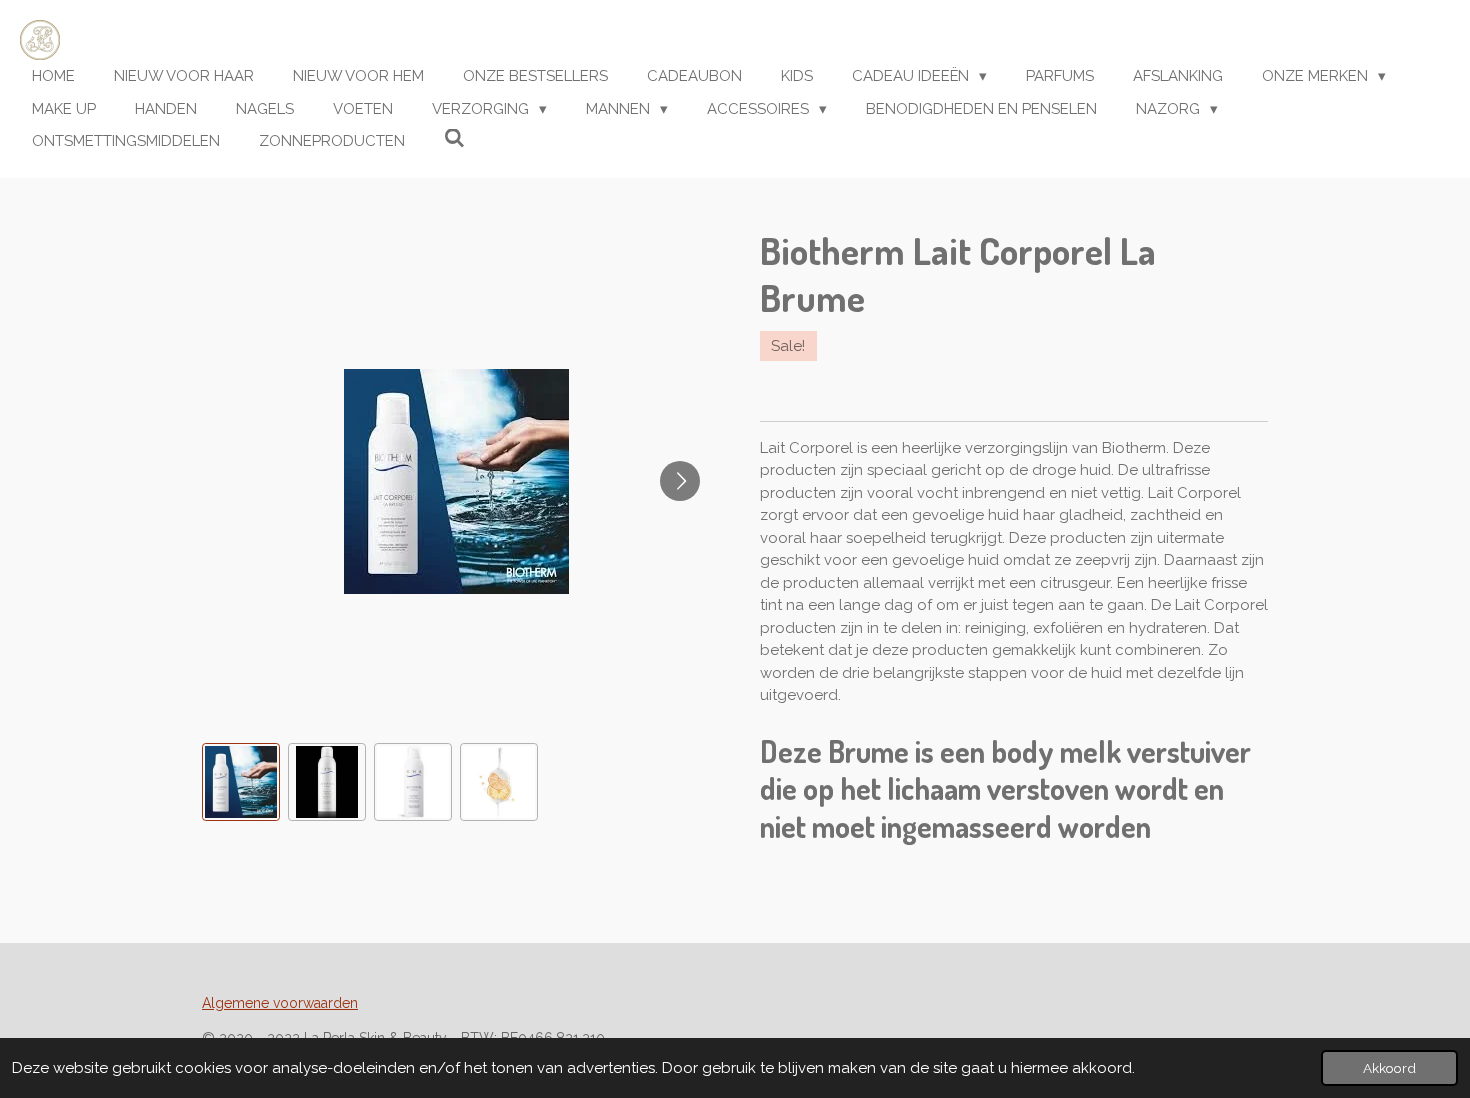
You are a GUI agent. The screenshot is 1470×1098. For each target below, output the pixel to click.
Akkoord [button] (1389, 1068)
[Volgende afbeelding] (680, 481)
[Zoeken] (454, 139)
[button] (241, 782)
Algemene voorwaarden (280, 1003)
